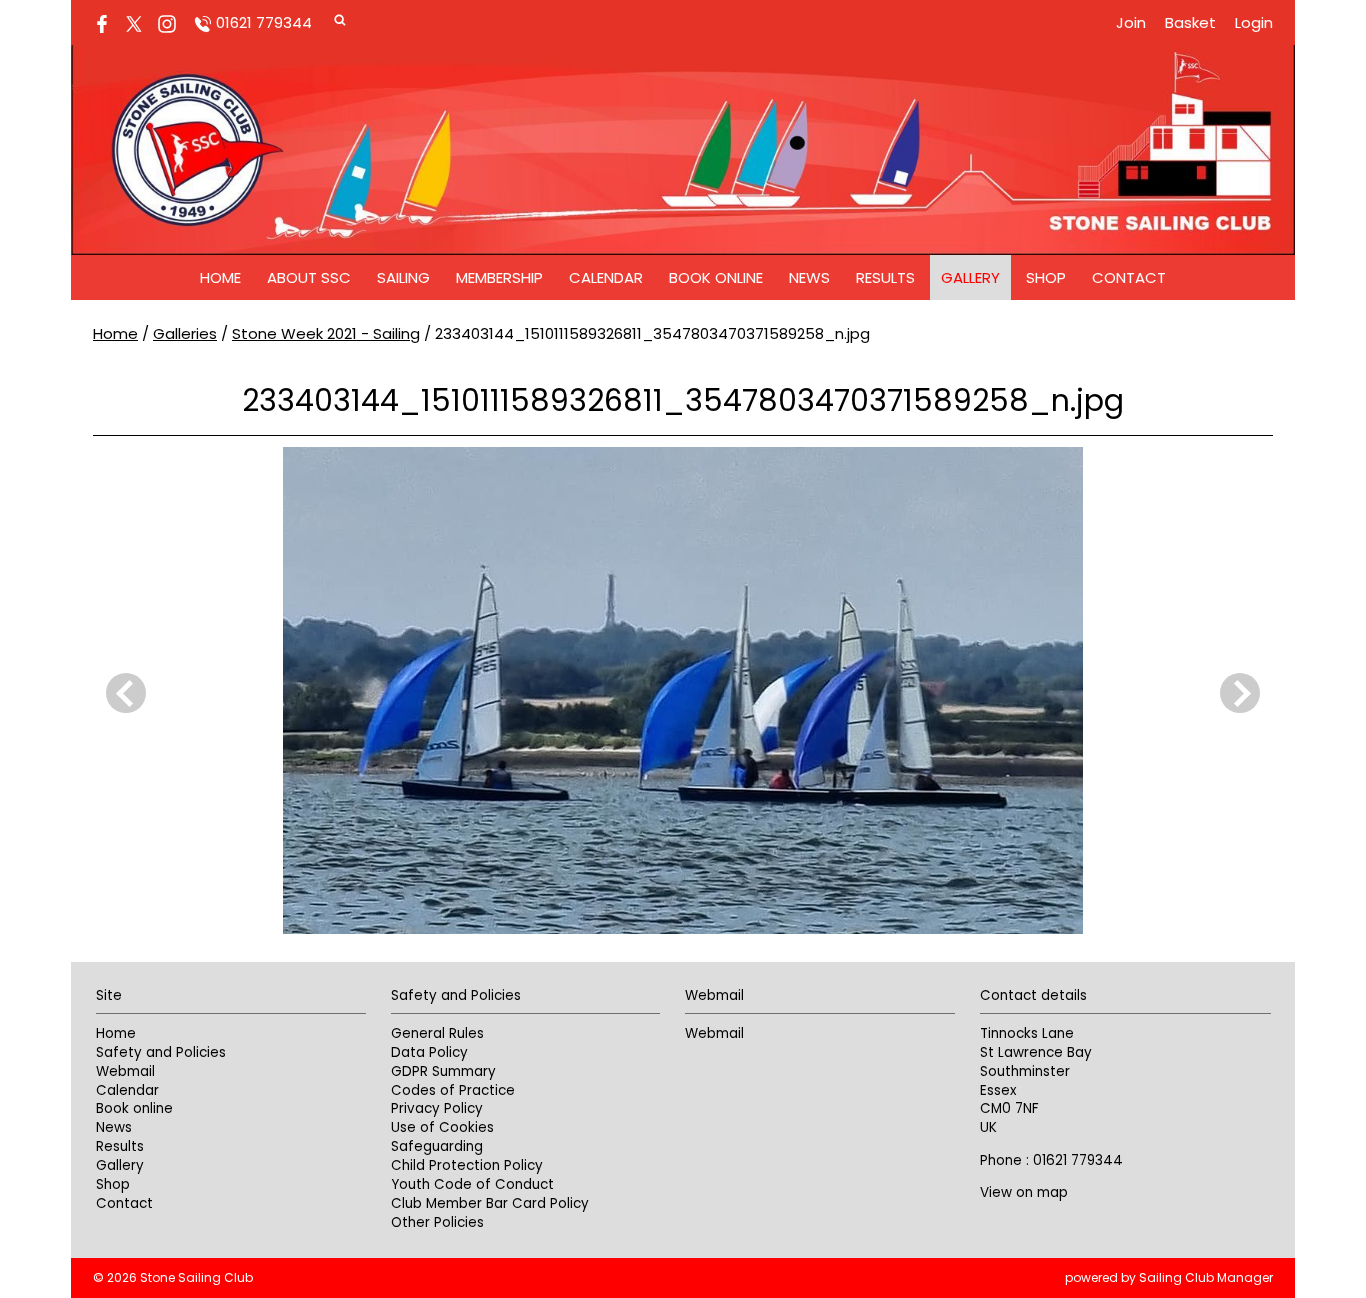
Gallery (970, 277)
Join (1131, 22)
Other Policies (437, 1222)
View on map (1024, 1192)
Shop (1046, 277)
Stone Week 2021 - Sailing (326, 333)
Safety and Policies (161, 1052)
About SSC (309, 277)
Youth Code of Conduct (472, 1184)
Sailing (403, 277)
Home (220, 277)
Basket (1190, 22)
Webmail (125, 1071)
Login (1254, 22)
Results (885, 277)
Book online (716, 277)
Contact (1129, 277)
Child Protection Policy (467, 1165)
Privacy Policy (437, 1108)
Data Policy (429, 1052)
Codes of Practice (453, 1090)
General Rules (437, 1033)
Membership (499, 277)
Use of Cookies (442, 1127)
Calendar (606, 277)
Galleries (185, 333)
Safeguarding (437, 1146)
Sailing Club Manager (1206, 1277)
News (809, 277)
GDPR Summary (443, 1071)
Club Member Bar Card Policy (490, 1203)
